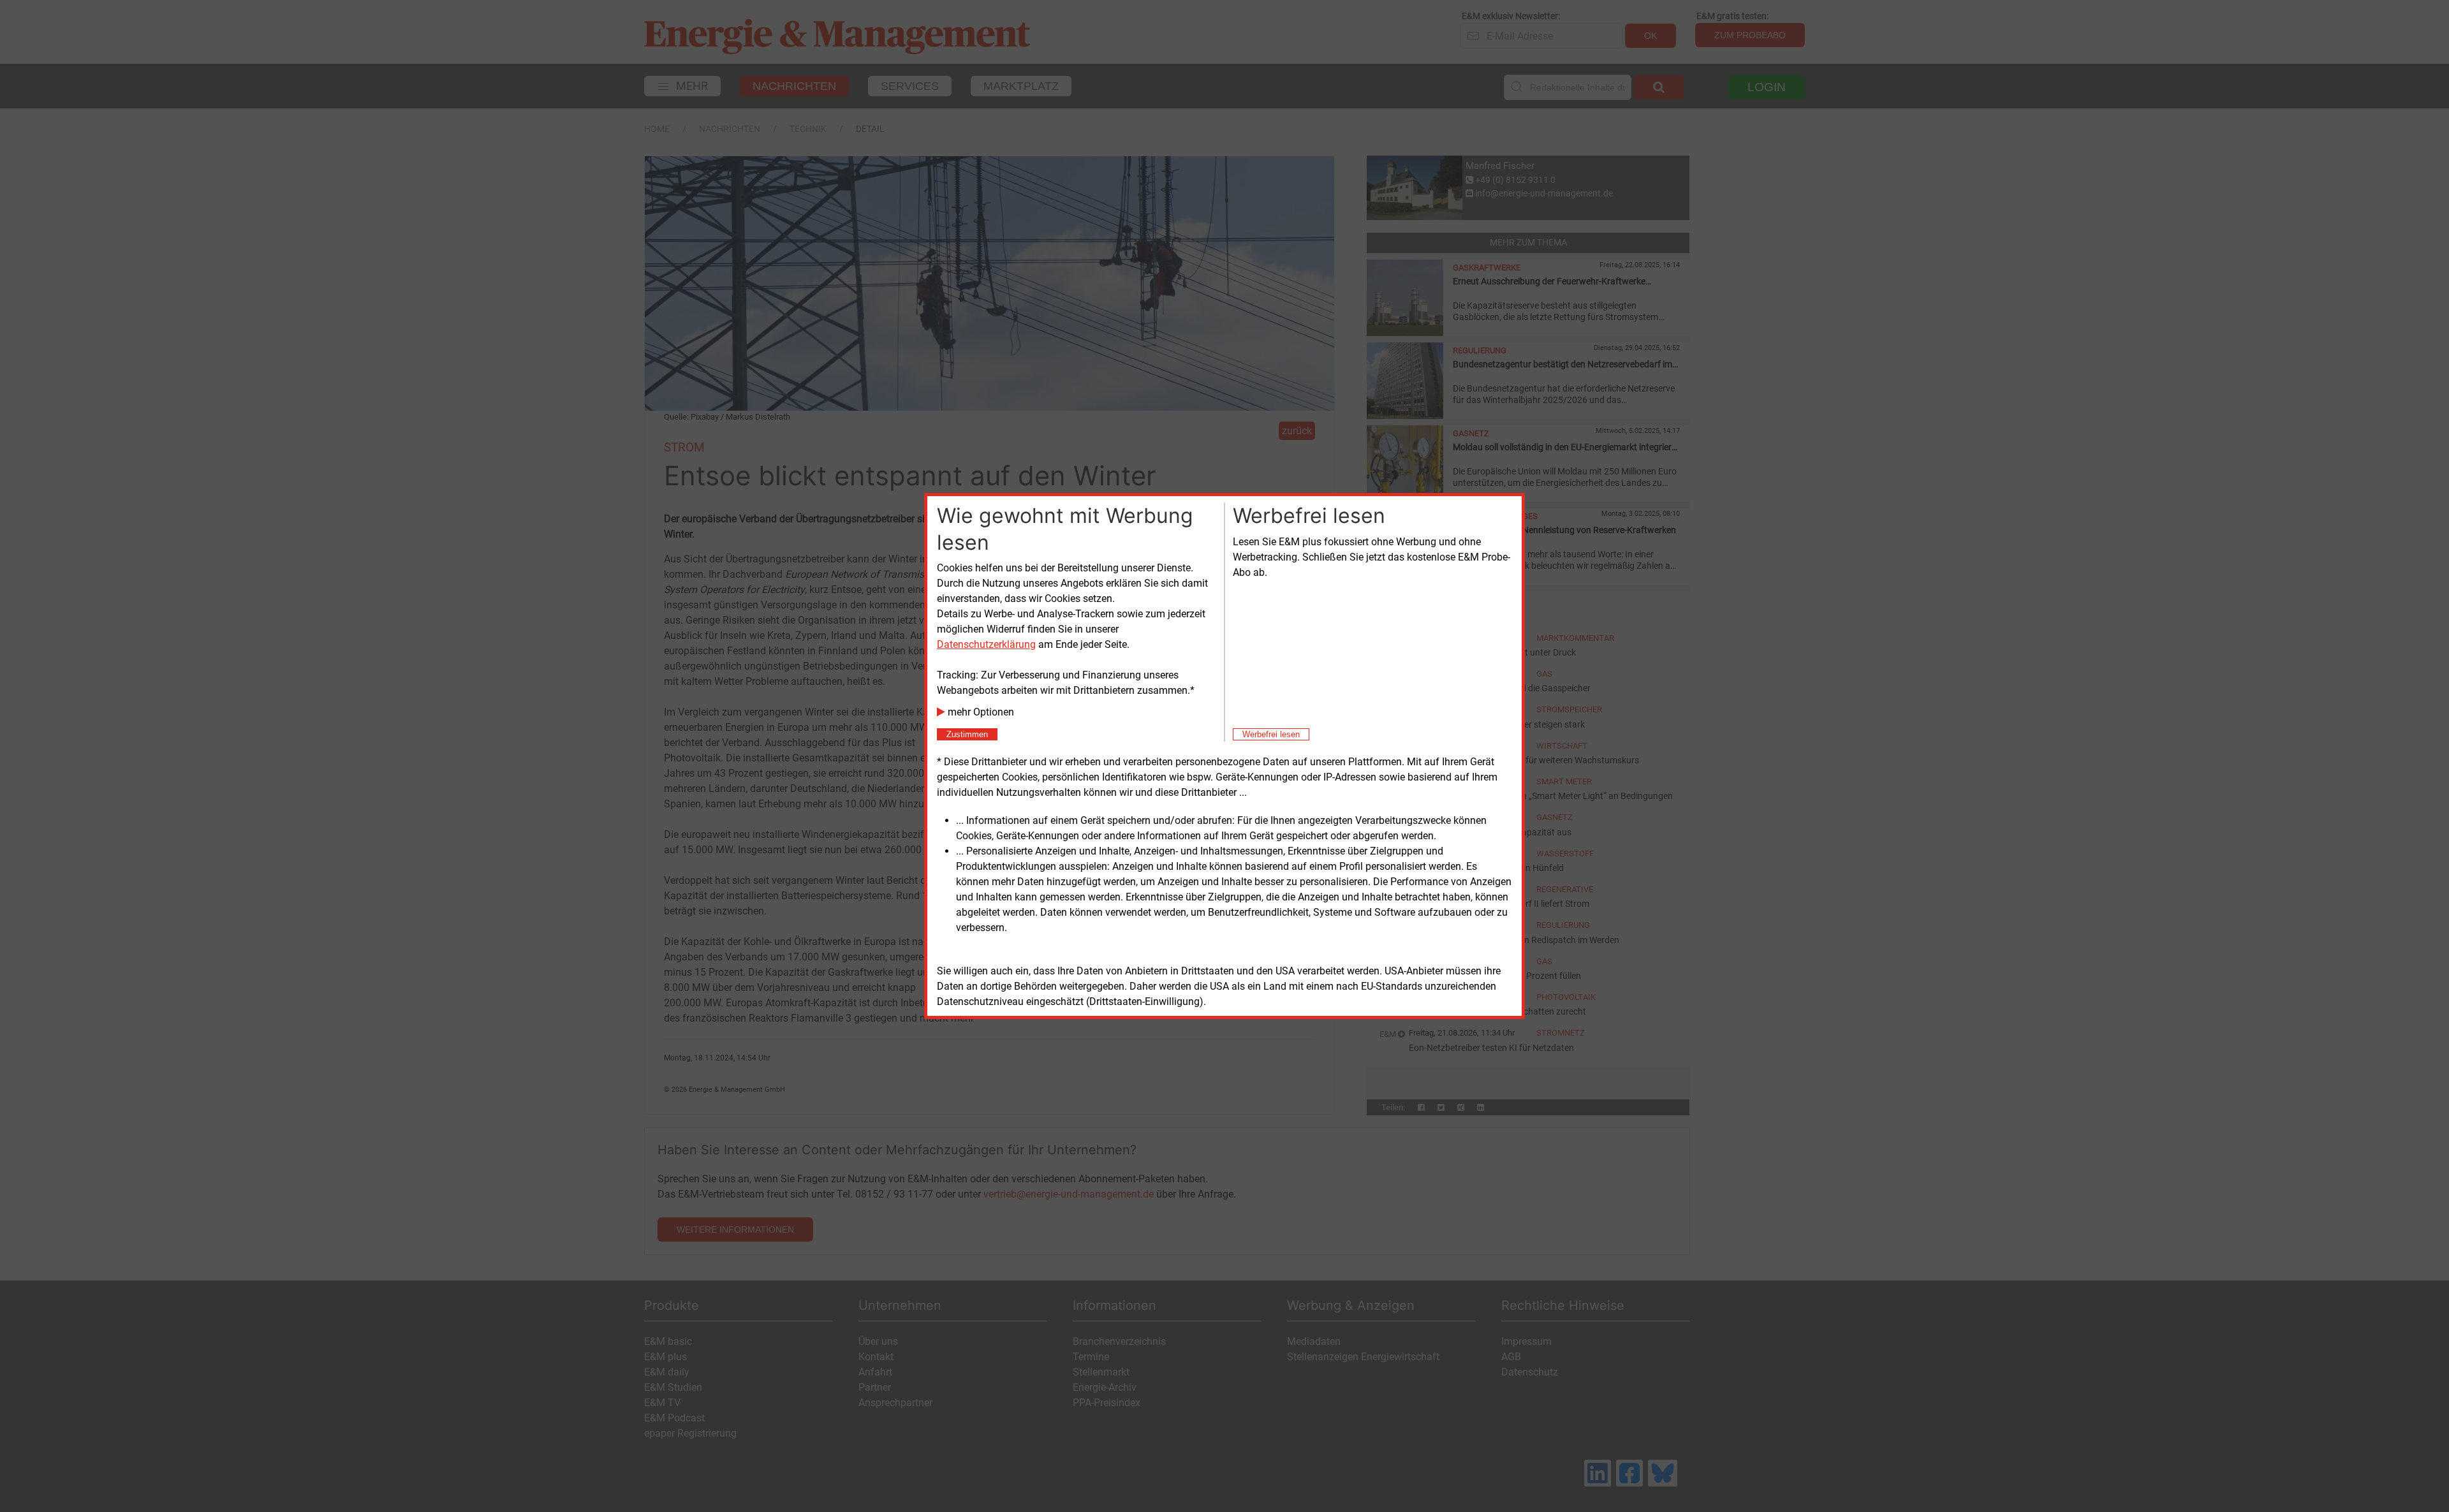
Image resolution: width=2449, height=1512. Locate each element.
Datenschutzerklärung (986, 644)
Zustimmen (967, 734)
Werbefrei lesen (1271, 734)
